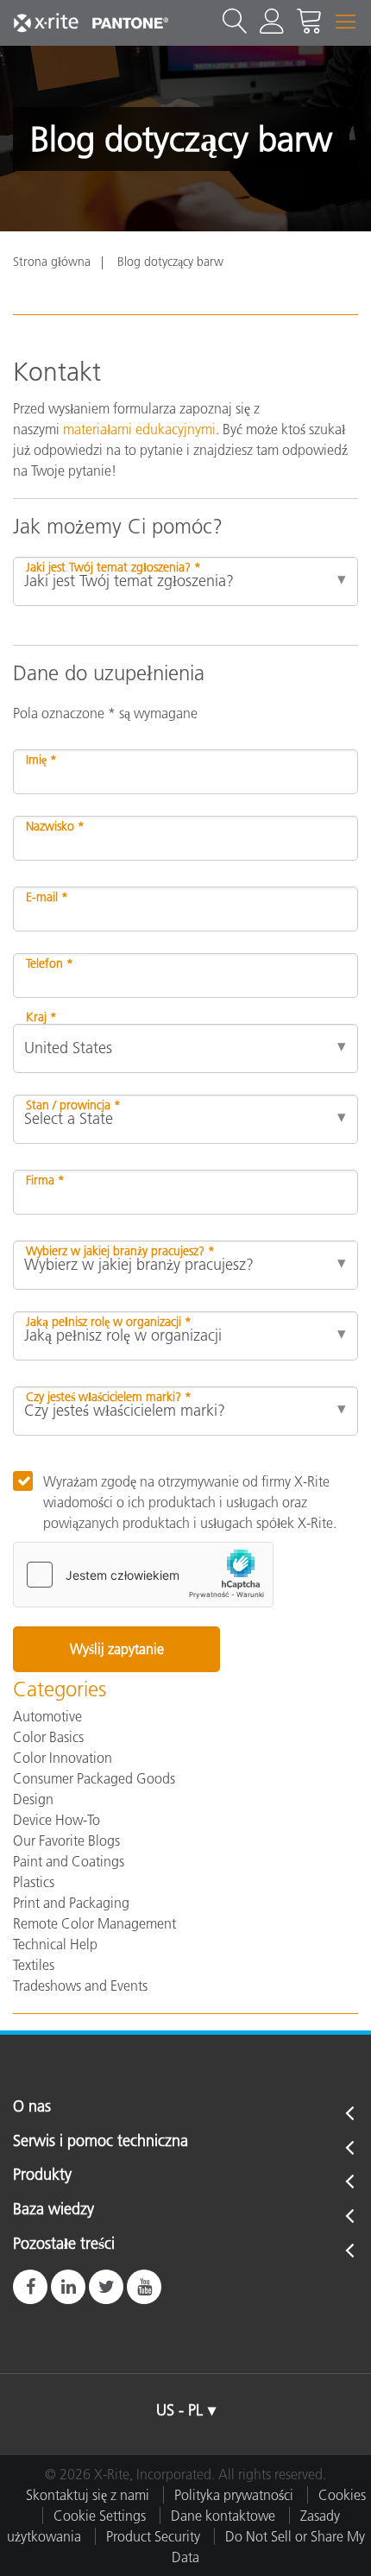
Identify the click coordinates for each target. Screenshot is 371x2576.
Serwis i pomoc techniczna (101, 2142)
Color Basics (48, 1737)
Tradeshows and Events (80, 1986)
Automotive (47, 1716)
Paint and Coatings (69, 1861)
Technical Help (55, 1944)
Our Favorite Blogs (66, 1840)
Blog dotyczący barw (170, 262)
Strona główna (52, 262)
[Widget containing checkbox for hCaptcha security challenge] (143, 1575)
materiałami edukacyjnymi (139, 429)
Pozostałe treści (64, 2245)
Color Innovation (63, 1758)
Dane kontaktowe (223, 2516)
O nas (32, 2107)
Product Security (153, 2536)
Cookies (342, 2495)
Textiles (34, 1965)
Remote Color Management (94, 1923)
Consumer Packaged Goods (94, 1778)
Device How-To (57, 1820)
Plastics (34, 1882)
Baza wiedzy (53, 2210)
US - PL (179, 2410)
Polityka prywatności (234, 2495)
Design (33, 1799)
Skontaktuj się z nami (88, 2495)
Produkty (42, 2175)
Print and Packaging (71, 1903)
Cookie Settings (100, 2516)
